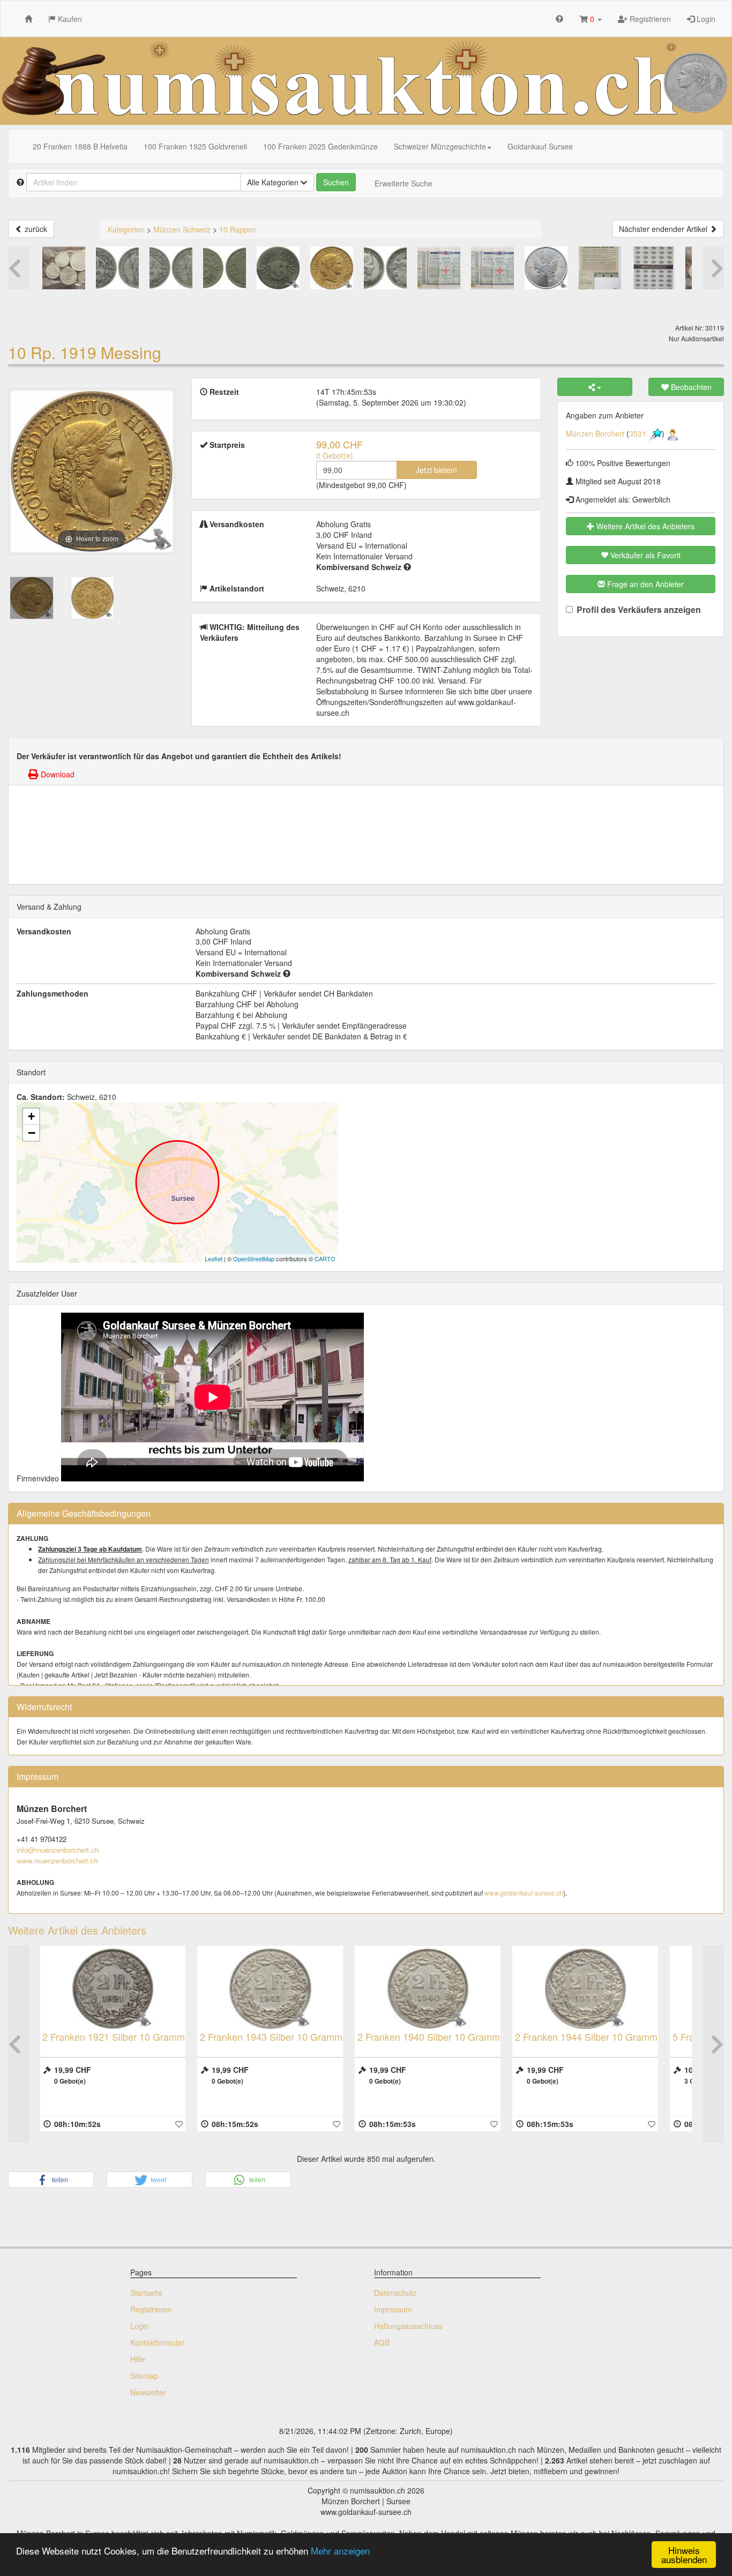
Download (57, 774)
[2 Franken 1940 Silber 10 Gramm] (277, 1989)
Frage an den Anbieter (644, 584)
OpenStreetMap (254, 1259)
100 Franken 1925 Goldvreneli (195, 146)
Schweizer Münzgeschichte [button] (440, 146)
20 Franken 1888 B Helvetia (80, 146)
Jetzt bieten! (436, 470)
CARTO (325, 1259)
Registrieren (649, 19)
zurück (35, 229)
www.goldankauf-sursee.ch (524, 1893)
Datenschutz (395, 2293)
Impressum (393, 2309)
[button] (591, 18)
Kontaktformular (157, 2342)
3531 (638, 433)
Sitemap (144, 2376)
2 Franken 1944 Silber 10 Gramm (435, 2036)
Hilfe (138, 2359)
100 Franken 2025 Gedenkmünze (320, 146)
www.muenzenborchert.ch (57, 1860)
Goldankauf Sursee (540, 146)
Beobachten (690, 387)
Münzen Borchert (595, 433)
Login (705, 19)
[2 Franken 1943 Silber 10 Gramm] (119, 1989)
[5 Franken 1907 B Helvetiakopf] (592, 1989)
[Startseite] (28, 18)
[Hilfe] (559, 18)
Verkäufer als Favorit (644, 555)
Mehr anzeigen (340, 2551)
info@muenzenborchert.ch (58, 1850)
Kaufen (69, 19)
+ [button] (31, 1116)
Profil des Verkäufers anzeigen (639, 610)
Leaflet (214, 1259)
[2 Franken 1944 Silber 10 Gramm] (434, 1989)
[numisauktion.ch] (366, 81)
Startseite (146, 2293)
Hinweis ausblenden (684, 2555)
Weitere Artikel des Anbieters (644, 526)
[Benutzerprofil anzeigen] (673, 433)
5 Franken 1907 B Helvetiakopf (587, 2036)
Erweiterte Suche (404, 183)
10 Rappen (238, 229)
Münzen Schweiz (182, 229)
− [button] (32, 1133)
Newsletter (148, 2392)
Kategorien (126, 229)
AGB (382, 2342)
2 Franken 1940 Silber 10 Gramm (278, 2036)
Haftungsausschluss (408, 2326)
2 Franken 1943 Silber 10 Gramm (120, 2036)
